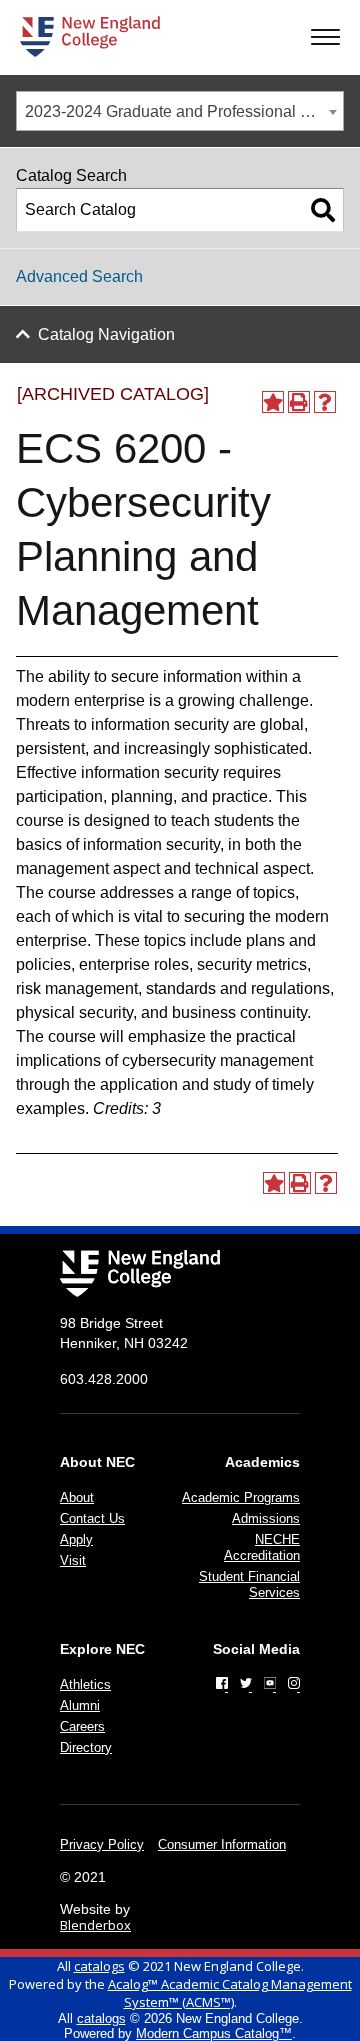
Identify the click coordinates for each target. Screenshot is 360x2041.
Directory (86, 1747)
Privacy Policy (102, 1844)
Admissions (266, 1518)
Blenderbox (95, 1925)
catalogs (99, 1966)
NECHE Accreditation (262, 1547)
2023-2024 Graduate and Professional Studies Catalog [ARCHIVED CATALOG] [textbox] (184, 111)
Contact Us (92, 1518)
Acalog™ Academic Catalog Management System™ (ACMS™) (230, 1993)
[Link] (222, 1683)
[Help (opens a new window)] (325, 402)
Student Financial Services (249, 1584)
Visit (73, 1560)
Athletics (85, 1684)
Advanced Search (79, 276)
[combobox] (180, 111)
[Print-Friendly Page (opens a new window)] (299, 402)
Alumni (80, 1705)
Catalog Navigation (106, 334)
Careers (82, 1726)
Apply (76, 1539)
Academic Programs (241, 1497)
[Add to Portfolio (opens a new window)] (273, 402)
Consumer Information (222, 1844)
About (77, 1497)
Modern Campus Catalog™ (214, 2033)
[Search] (323, 210)
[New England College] (90, 36)
